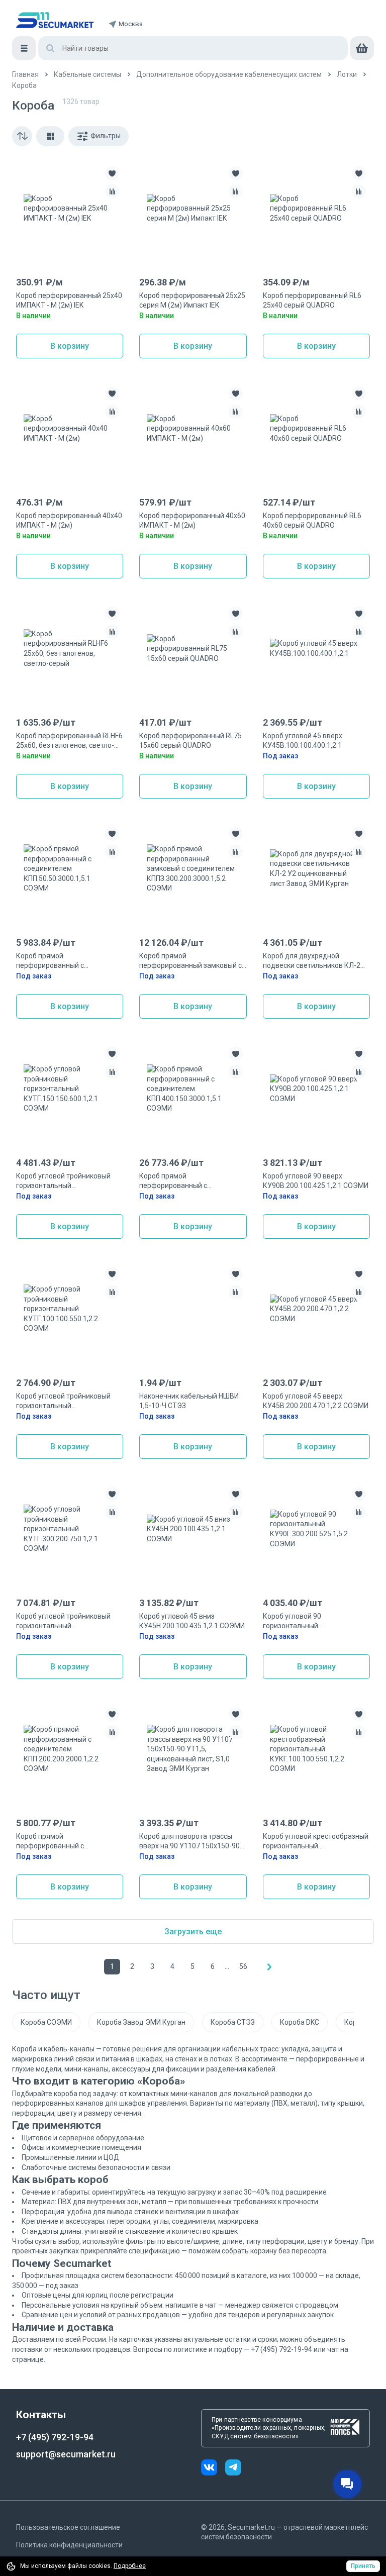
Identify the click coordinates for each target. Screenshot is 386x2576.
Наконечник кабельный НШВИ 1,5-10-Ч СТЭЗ (189, 1401)
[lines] (50, 136)
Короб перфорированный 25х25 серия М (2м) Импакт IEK (192, 301)
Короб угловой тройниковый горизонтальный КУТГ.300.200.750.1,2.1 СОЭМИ (67, 1622)
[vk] (213, 2469)
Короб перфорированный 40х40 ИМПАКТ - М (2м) (69, 521)
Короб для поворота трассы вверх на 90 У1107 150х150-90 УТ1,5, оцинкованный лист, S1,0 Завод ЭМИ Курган (191, 1842)
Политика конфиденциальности (69, 2545)
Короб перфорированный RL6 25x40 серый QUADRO (312, 301)
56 (243, 1966)
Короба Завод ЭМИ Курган (141, 2022)
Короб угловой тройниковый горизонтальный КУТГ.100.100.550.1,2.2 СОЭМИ (67, 1402)
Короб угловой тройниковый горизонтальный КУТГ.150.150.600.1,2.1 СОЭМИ (67, 1181)
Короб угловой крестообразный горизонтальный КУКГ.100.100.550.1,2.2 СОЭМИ (316, 1842)
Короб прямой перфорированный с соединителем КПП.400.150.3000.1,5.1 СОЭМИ (190, 1181)
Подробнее (130, 2566)
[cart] (362, 48)
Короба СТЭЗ (233, 2022)
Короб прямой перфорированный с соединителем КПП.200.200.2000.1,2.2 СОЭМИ (67, 1842)
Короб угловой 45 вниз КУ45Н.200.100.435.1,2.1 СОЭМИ (192, 1621)
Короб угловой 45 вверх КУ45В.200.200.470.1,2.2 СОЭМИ (316, 1401)
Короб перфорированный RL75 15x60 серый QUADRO (190, 741)
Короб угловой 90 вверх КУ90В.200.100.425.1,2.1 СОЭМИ (316, 1181)
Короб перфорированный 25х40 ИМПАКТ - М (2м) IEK (69, 301)
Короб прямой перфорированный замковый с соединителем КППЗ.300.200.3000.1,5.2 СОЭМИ (192, 961)
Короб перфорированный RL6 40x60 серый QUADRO (312, 521)
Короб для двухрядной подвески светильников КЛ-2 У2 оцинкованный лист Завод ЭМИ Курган (312, 961)
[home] (55, 20)
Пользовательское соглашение (68, 2527)
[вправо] (269, 1967)
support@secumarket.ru (66, 2454)
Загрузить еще (193, 1931)
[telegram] (233, 2469)
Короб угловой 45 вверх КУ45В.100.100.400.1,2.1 (303, 741)
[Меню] (24, 48)
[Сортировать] (22, 136)
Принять (363, 2566)
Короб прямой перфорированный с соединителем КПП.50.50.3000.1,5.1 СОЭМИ (63, 961)
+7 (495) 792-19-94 (55, 2437)
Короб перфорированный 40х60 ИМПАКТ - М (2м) (192, 521)
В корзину (70, 346)
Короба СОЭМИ (46, 2022)
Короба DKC (300, 2022)
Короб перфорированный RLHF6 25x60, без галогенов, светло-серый (69, 741)
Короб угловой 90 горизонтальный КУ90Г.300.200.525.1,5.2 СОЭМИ (315, 1622)
